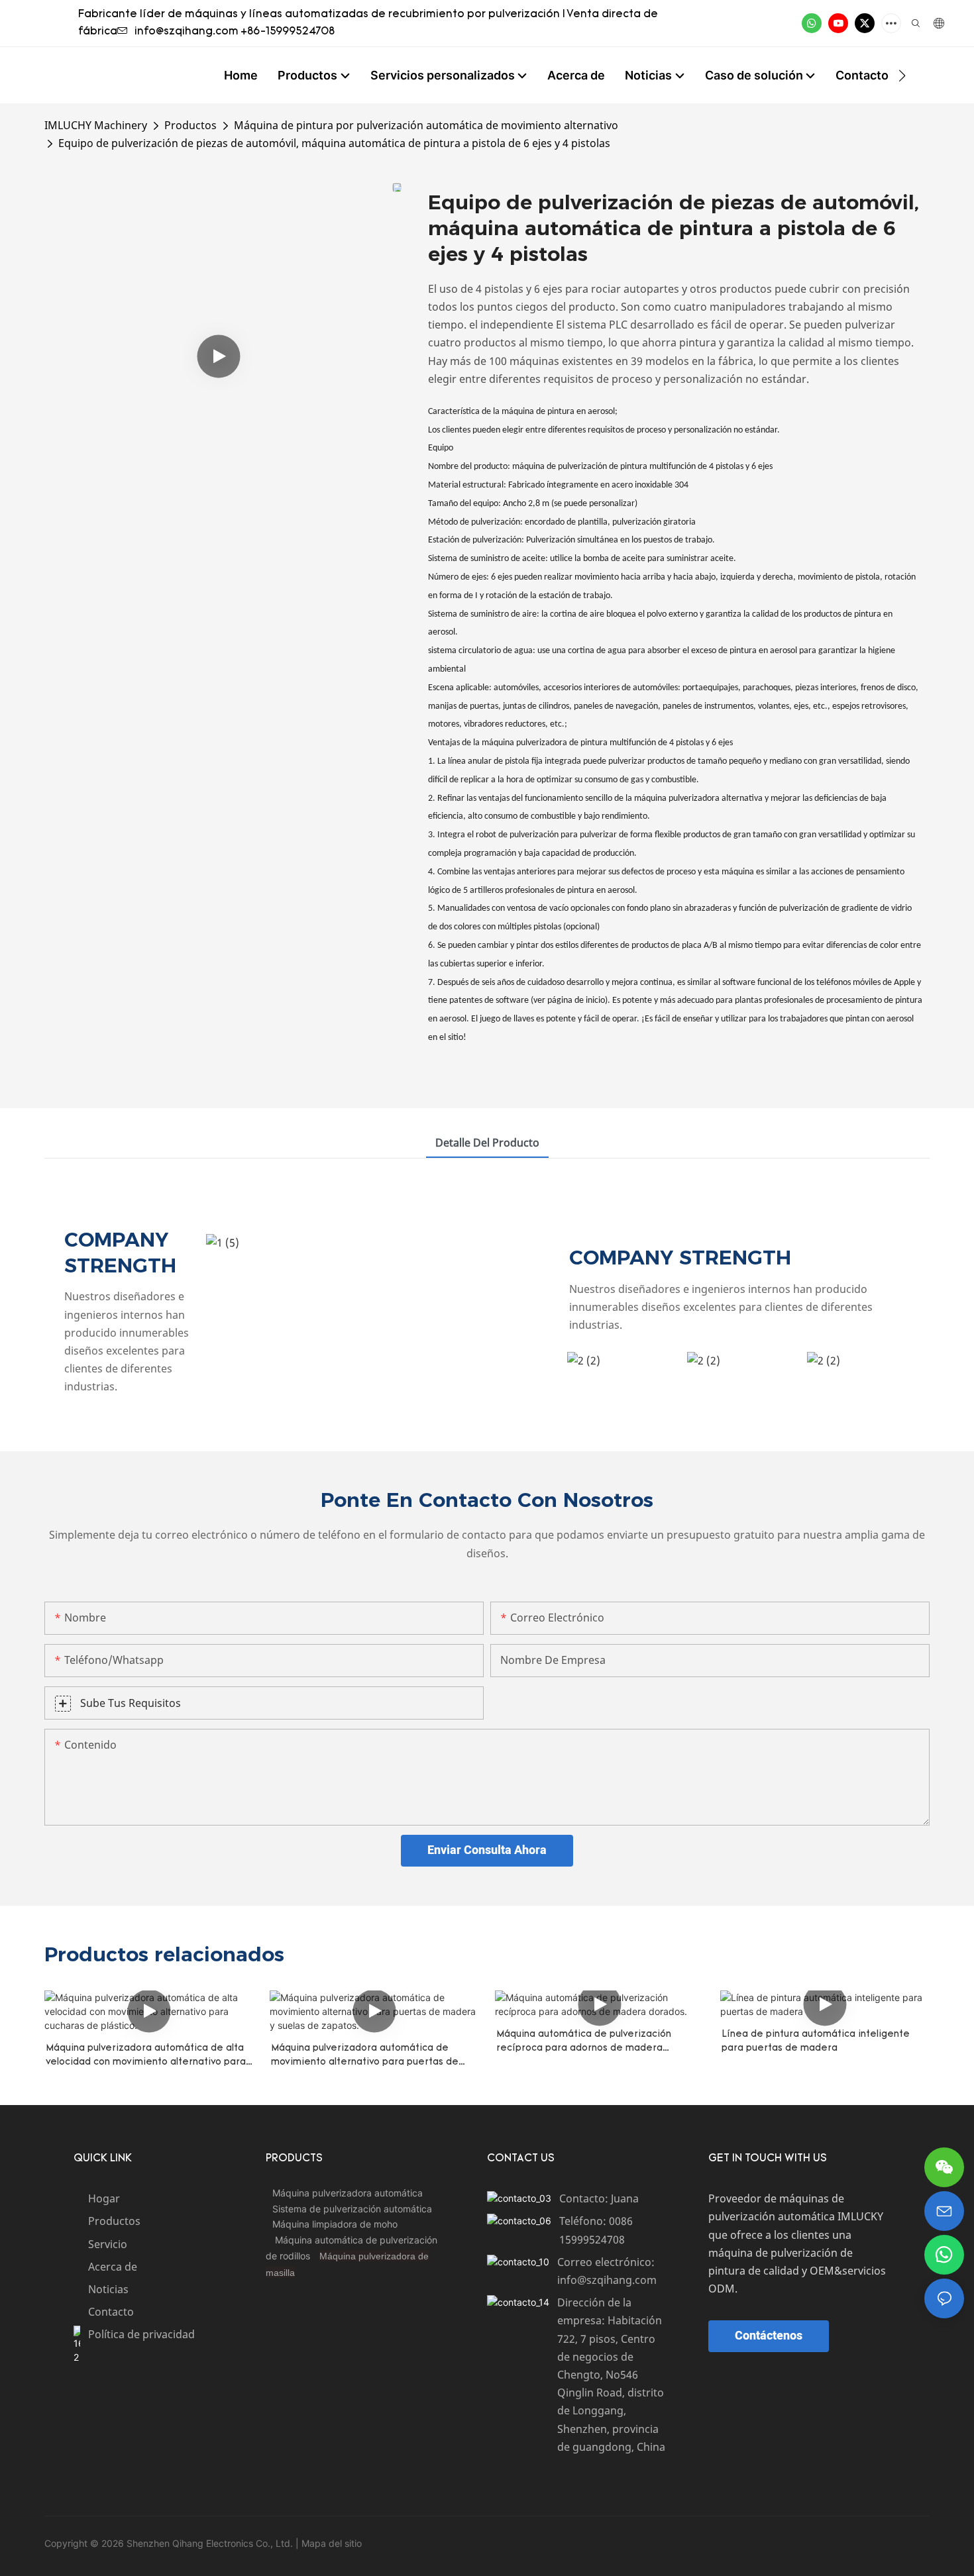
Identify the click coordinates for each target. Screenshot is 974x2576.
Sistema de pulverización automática (352, 2209)
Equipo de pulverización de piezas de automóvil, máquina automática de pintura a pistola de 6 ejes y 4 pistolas (334, 143)
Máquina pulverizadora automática (348, 2193)
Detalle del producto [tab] (487, 1143)
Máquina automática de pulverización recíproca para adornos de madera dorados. (584, 2042)
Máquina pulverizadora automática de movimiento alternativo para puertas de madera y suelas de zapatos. (365, 2056)
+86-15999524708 (288, 32)
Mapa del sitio (330, 2543)
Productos (190, 125)
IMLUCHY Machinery (96, 125)
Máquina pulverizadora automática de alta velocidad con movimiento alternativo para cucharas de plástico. (146, 2056)
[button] (902, 76)
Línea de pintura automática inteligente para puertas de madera (816, 2041)
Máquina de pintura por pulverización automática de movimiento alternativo (426, 125)
